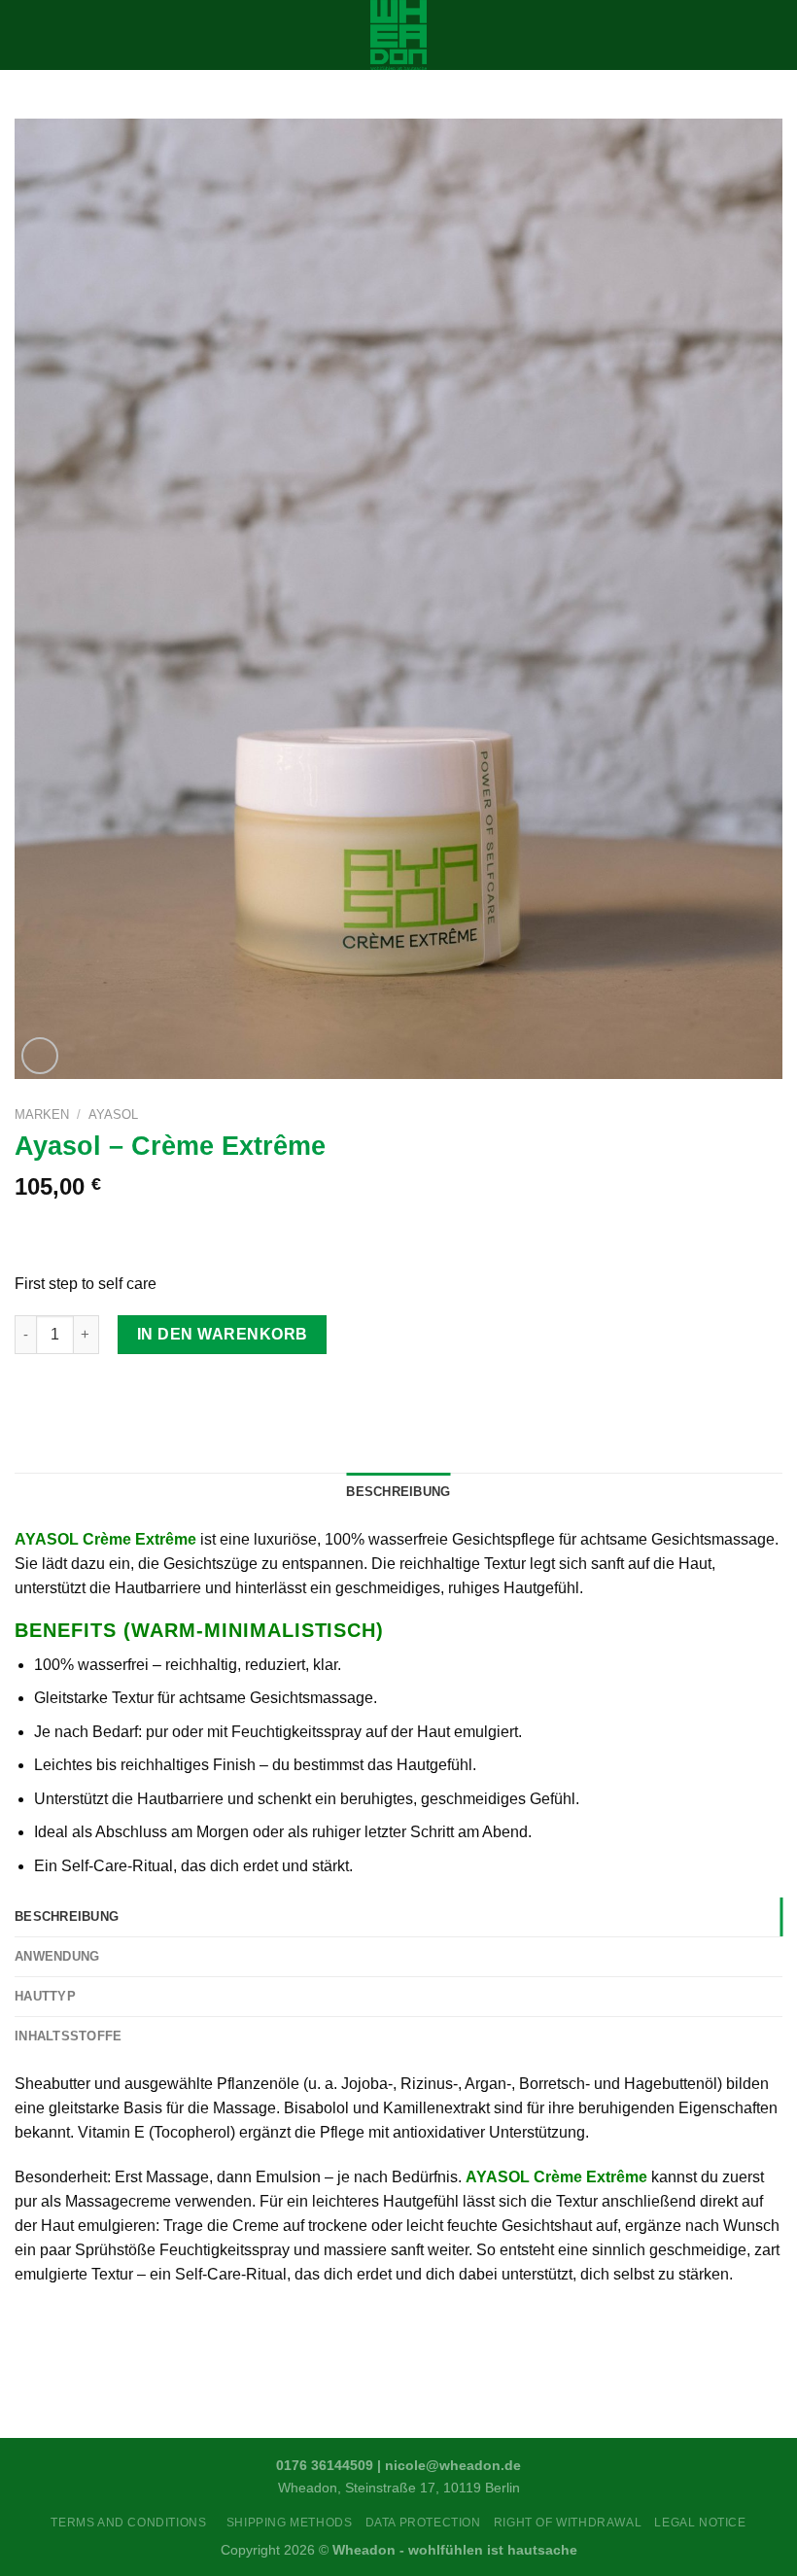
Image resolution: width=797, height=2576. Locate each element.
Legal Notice (700, 2523)
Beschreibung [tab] (398, 1492)
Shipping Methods (290, 2523)
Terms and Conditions (132, 2523)
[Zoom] (40, 1056)
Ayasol (113, 1114)
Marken (42, 1114)
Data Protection (423, 2523)
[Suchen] (775, 35)
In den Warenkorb (223, 1334)
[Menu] (26, 35)
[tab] (398, 1917)
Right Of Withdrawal (568, 2523)
